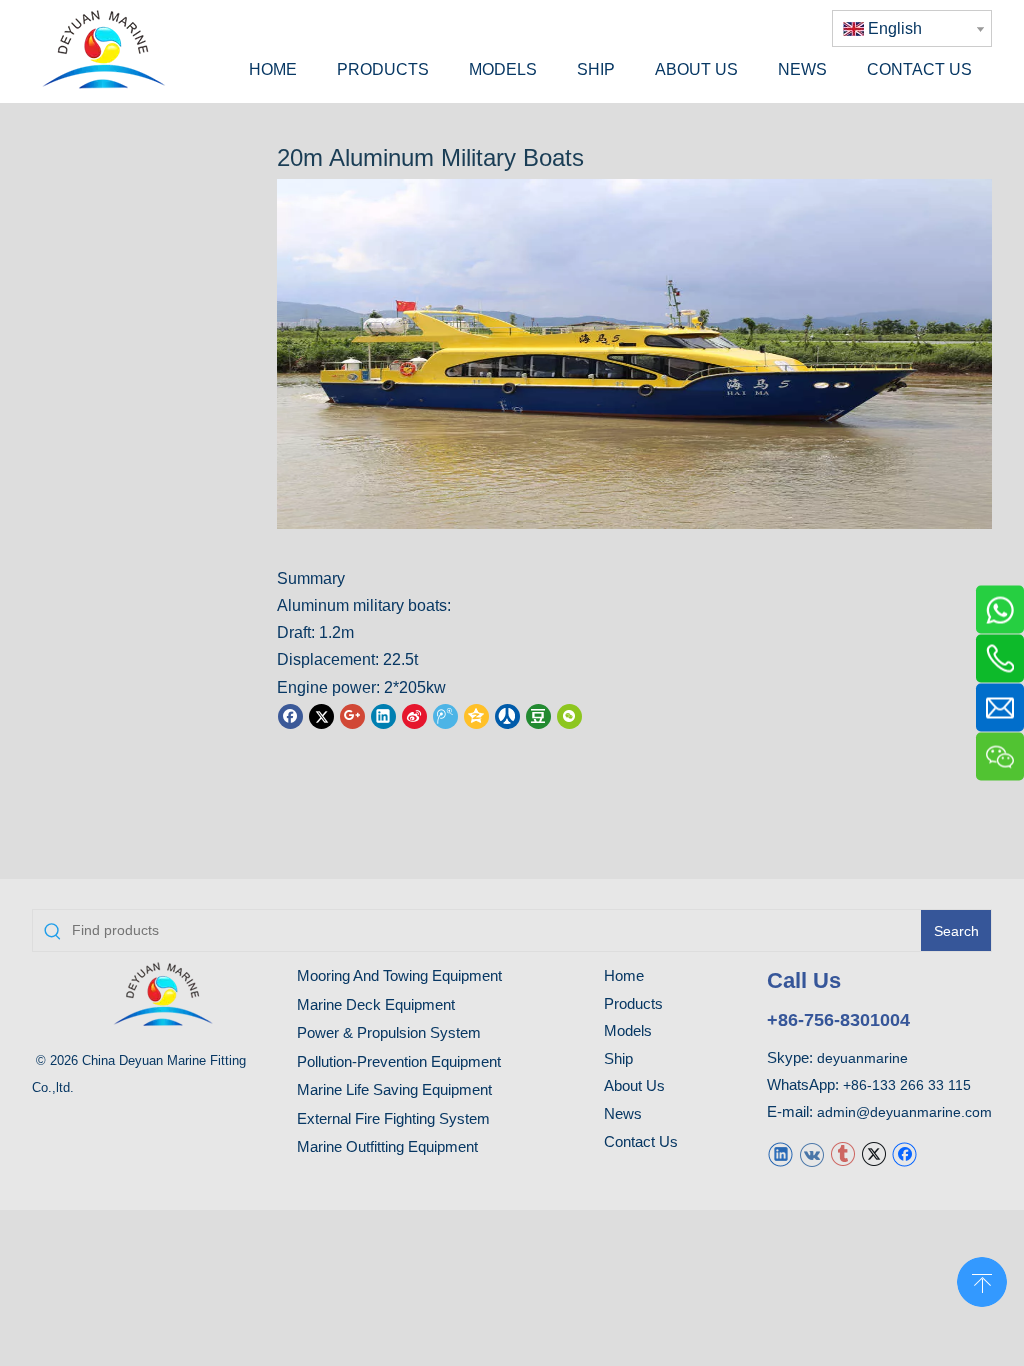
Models (628, 1030)
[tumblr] (842, 1153)
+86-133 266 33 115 (907, 1085)
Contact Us (641, 1141)
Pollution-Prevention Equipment (399, 1061)
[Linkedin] (383, 715)
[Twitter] (321, 715)
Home (624, 975)
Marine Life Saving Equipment (394, 1089)
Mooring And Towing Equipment (399, 975)
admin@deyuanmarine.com (904, 1112)
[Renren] (507, 715)
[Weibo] (414, 715)
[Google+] (352, 715)
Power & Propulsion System (389, 1032)
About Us (634, 1085)
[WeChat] (569, 715)
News (623, 1113)
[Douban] (538, 715)
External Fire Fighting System (393, 1118)
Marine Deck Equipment (376, 1004)
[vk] (811, 1153)
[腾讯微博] (445, 715)
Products (633, 1003)
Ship (618, 1058)
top (982, 1280)
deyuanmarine (862, 1058)
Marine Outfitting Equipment (387, 1146)
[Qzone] (476, 715)
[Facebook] (290, 715)
